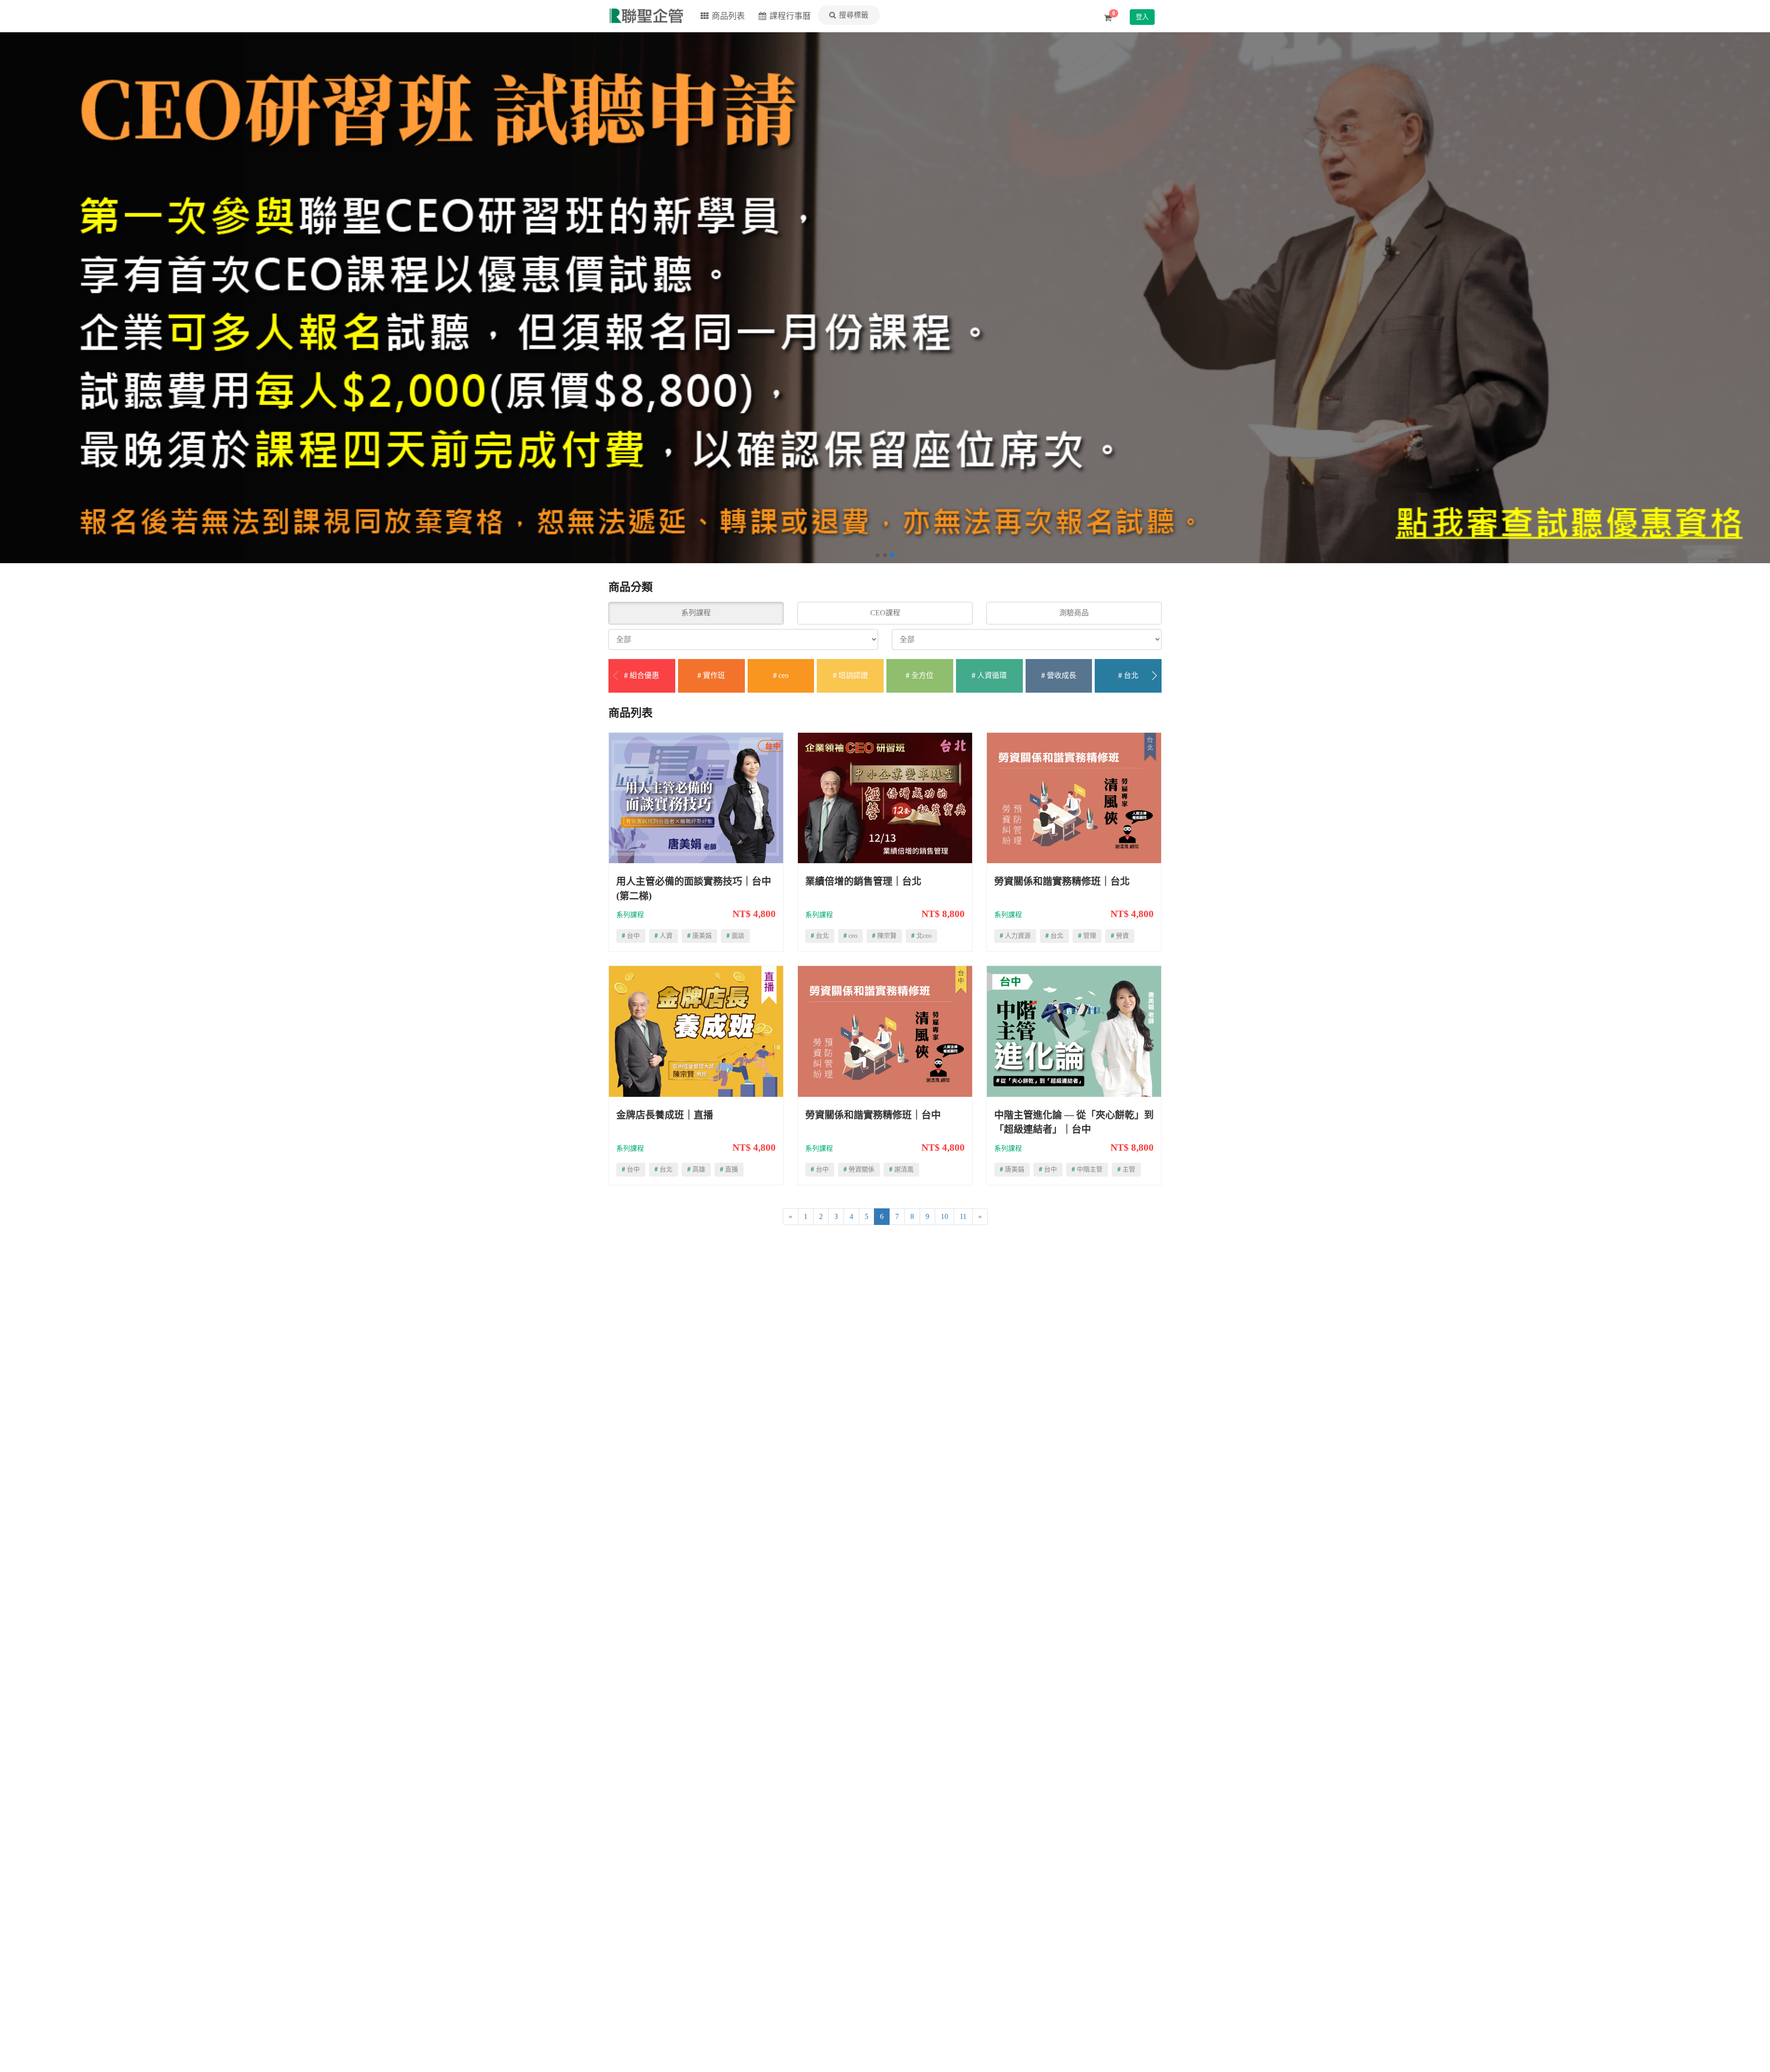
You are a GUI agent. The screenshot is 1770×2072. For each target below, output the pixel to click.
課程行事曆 (790, 16)
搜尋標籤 (854, 15)
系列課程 (696, 613)
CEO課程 (885, 613)
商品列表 (728, 16)
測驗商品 (1074, 613)
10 (944, 1216)
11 (963, 1216)
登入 (1142, 17)
